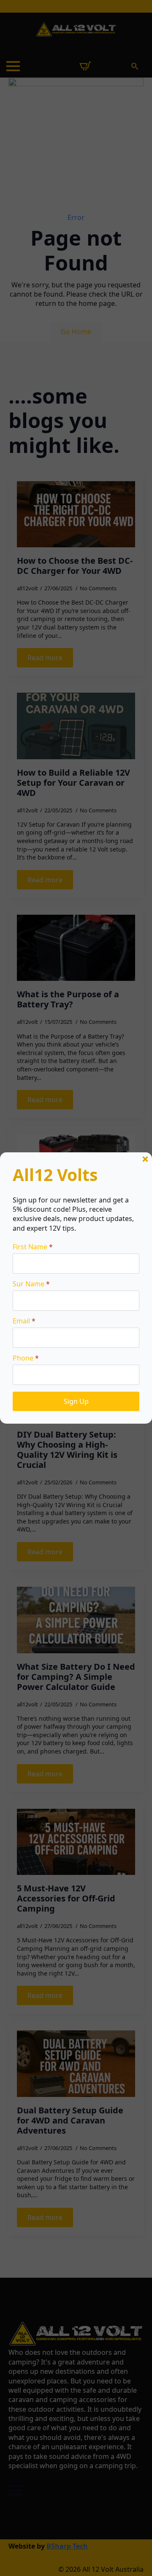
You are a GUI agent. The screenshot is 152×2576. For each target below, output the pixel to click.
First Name (33, 1247)
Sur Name (31, 1284)
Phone (26, 1358)
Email (24, 1321)
